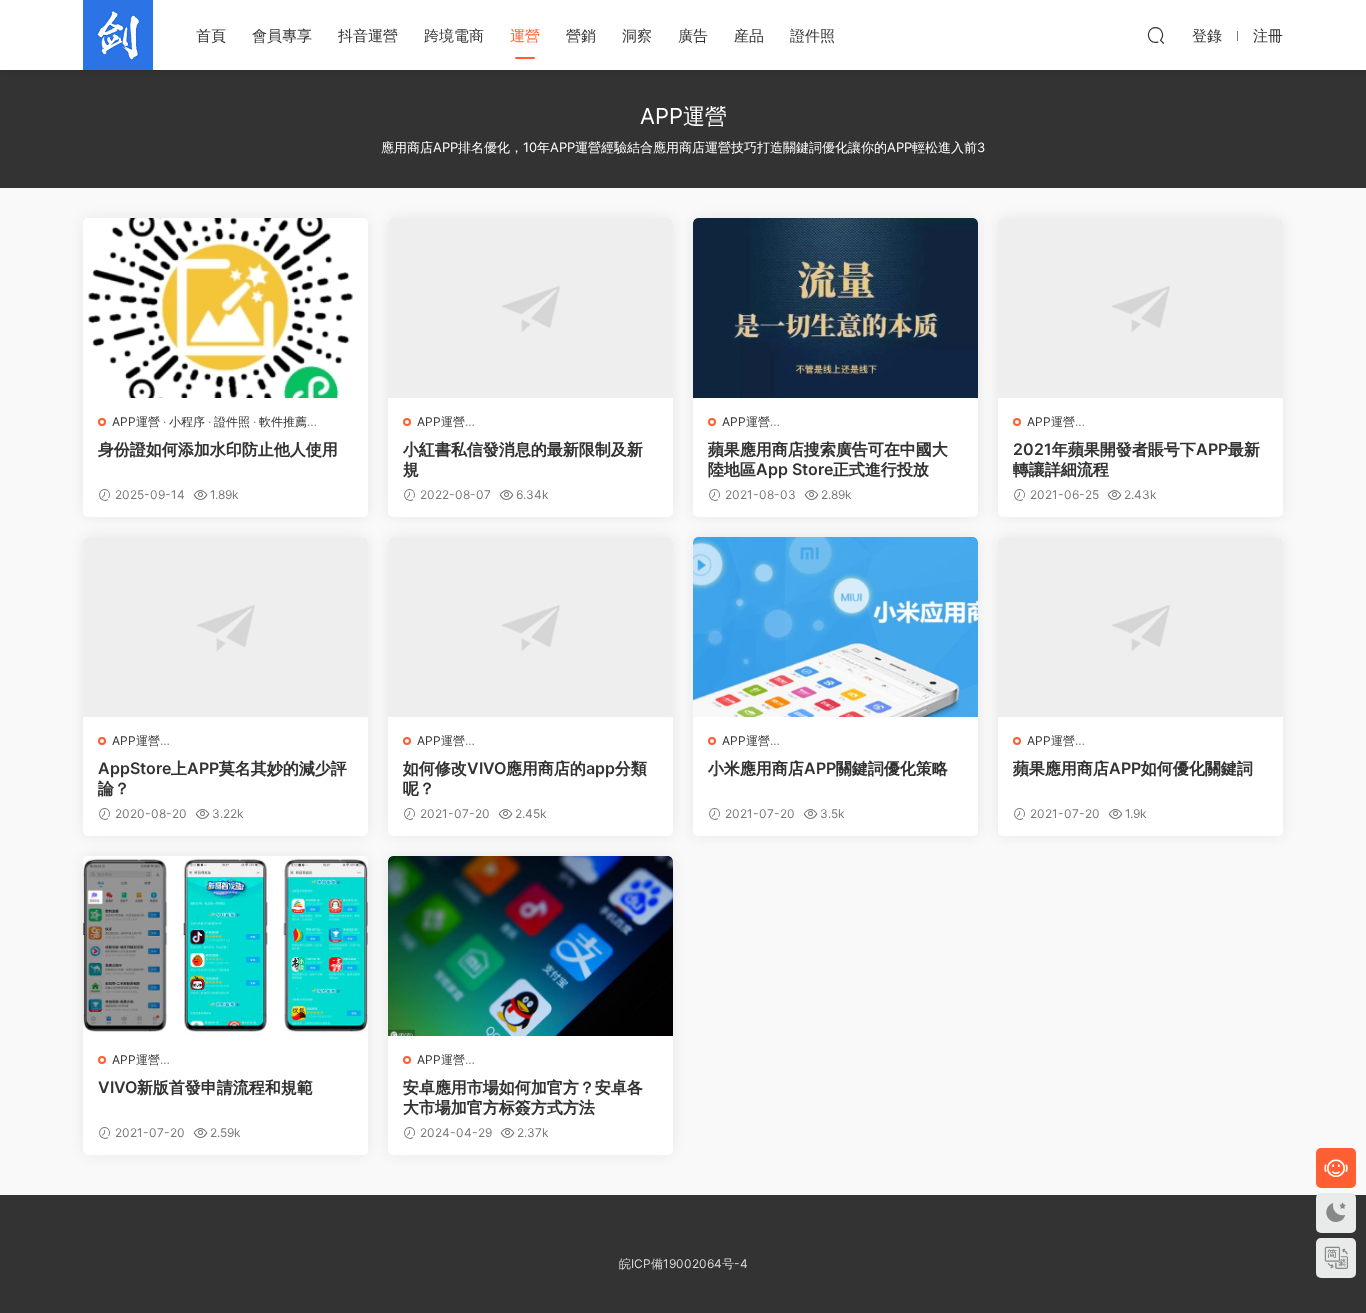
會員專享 (282, 35)
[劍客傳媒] (118, 35)
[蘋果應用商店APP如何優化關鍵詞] (1140, 627)
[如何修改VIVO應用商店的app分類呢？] (530, 627)
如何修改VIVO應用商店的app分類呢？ (525, 778)
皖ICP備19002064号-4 (683, 1263)
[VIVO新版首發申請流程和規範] (225, 946)
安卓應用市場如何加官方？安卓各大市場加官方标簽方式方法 (523, 1097)
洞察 (637, 35)
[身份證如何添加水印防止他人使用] (225, 308)
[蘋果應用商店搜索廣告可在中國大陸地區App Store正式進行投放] (835, 308)
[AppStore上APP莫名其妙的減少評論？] (225, 627)
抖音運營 (368, 35)
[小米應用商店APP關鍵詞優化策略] (835, 627)
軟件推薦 (283, 421)
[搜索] (1156, 35)
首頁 (211, 35)
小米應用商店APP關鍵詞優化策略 (828, 768)
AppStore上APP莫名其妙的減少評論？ (222, 778)
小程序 (187, 421)
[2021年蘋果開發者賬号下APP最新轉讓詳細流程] (1140, 308)
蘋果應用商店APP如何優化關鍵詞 (1133, 768)
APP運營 (136, 421)
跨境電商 (454, 35)
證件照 (812, 35)
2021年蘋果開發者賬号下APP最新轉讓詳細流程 (1136, 459)
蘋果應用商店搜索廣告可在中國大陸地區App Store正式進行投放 (828, 459)
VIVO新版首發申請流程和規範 (205, 1087)
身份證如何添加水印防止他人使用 (218, 449)
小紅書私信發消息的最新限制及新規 (523, 459)
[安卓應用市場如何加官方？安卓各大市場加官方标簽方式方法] (530, 946)
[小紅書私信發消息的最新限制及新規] (530, 308)
